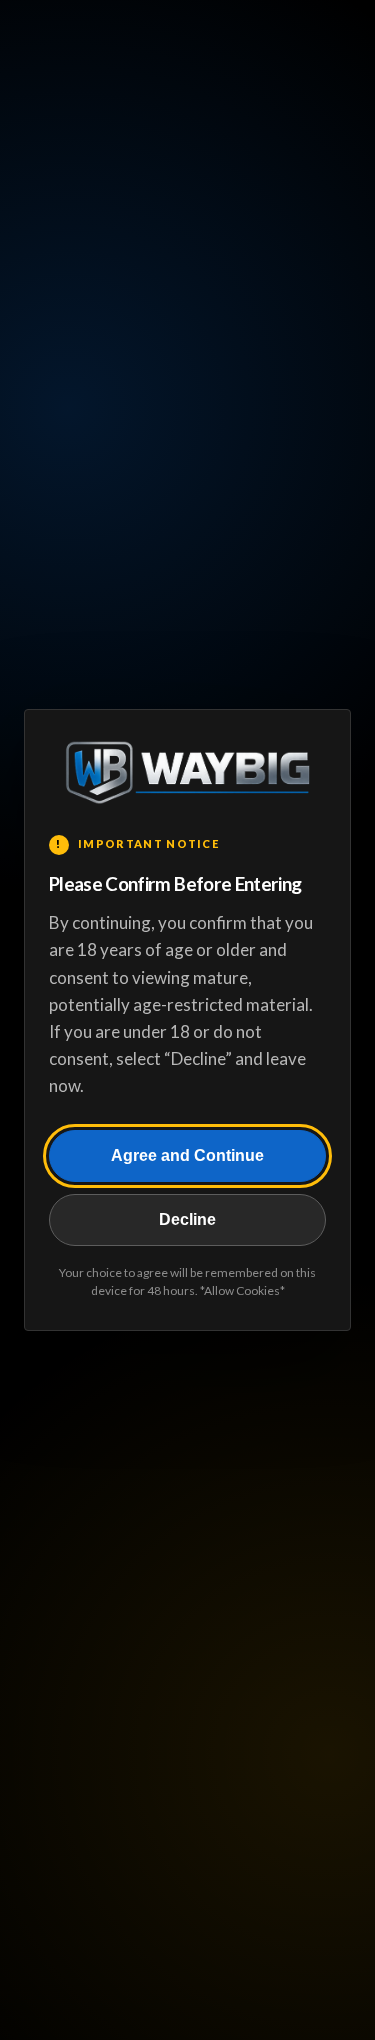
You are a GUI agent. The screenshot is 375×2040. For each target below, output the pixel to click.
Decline (187, 1219)
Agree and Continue (187, 1155)
